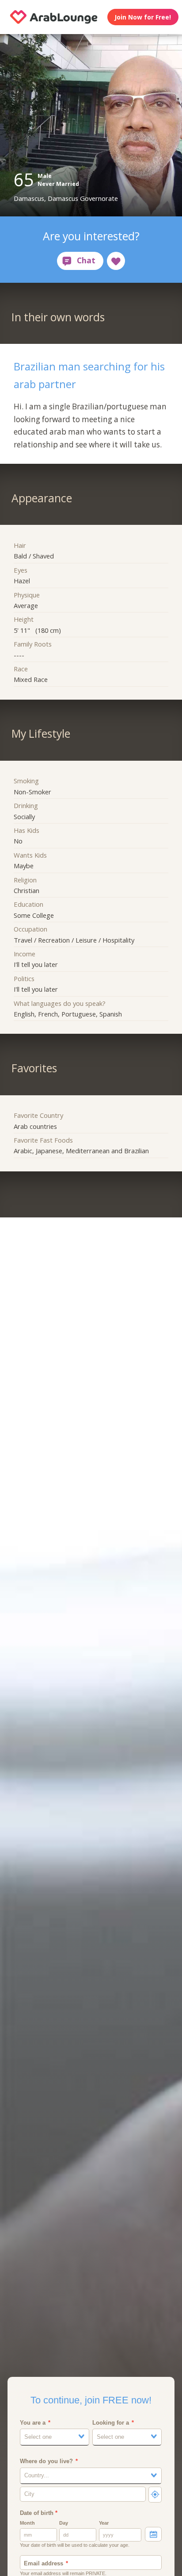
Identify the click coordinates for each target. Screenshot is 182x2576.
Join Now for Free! (143, 17)
